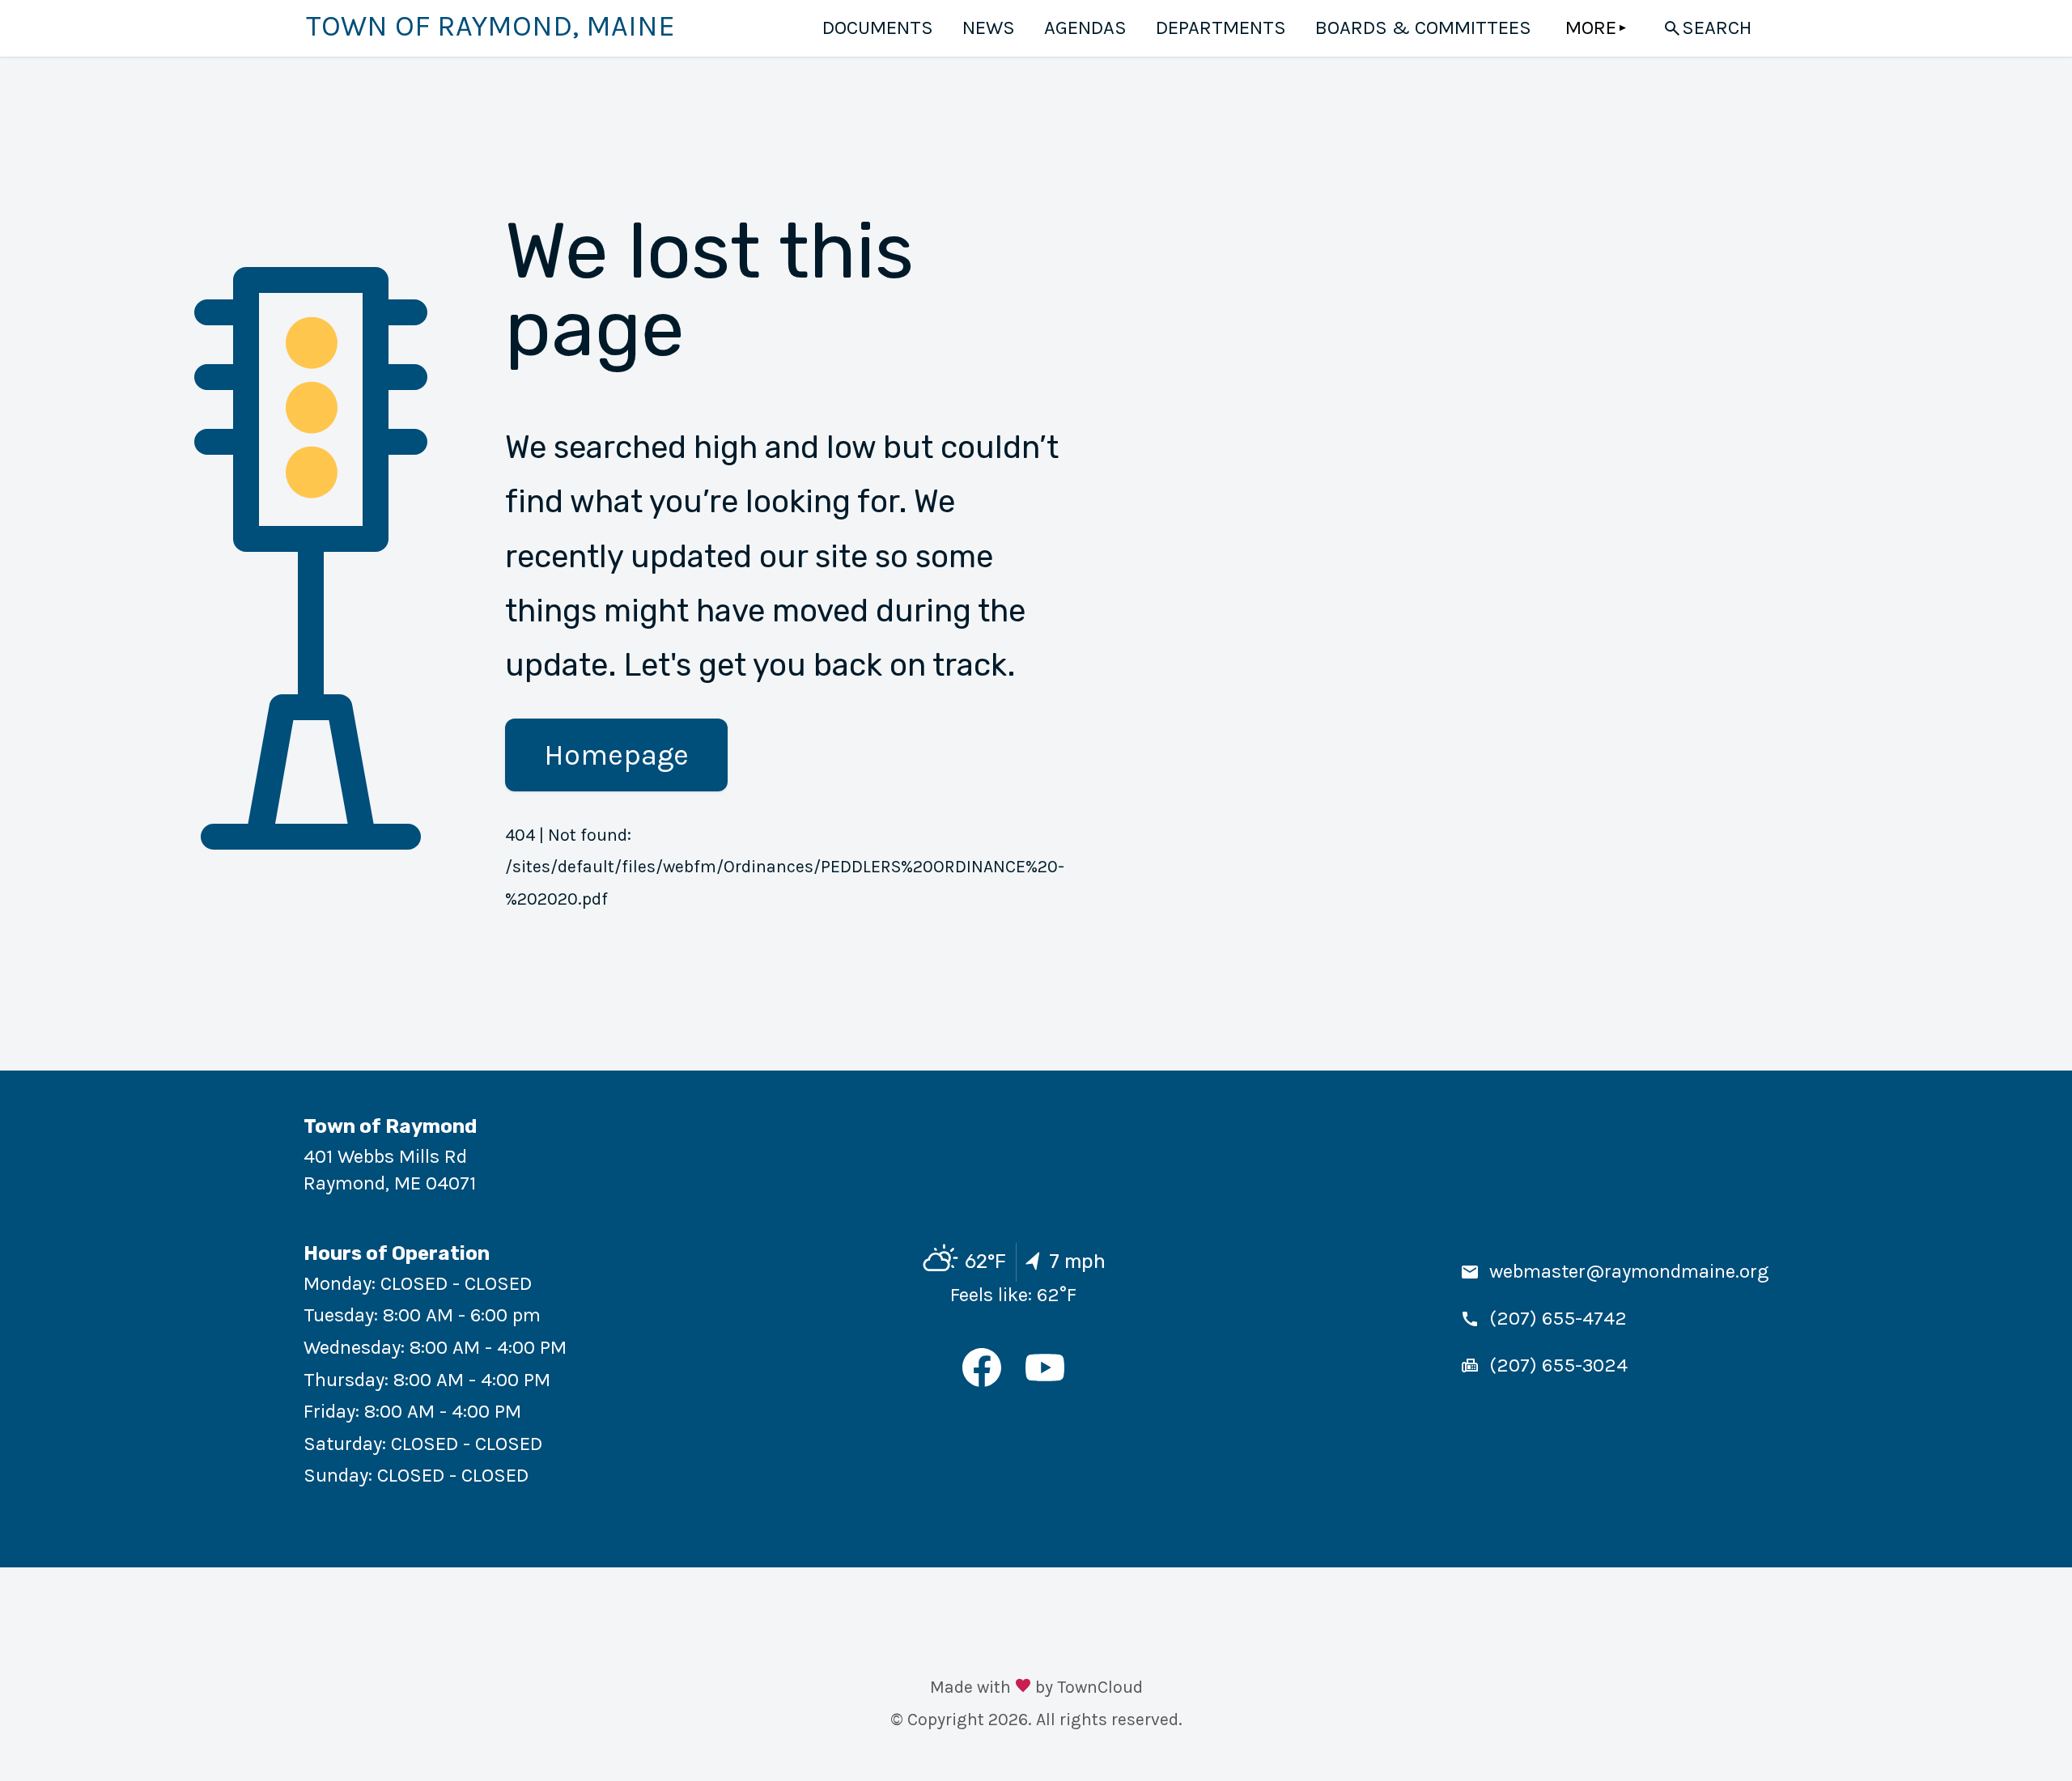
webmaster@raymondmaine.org (1629, 1271)
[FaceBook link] (982, 1380)
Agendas (1085, 28)
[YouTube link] (1045, 1380)
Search (1717, 28)
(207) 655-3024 (1558, 1365)
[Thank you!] (1023, 1688)
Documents (878, 28)
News (989, 28)
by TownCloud (1089, 1687)
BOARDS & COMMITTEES (1423, 28)
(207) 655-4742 (1558, 1318)
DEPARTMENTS (1221, 28)
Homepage (616, 755)
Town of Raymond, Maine (490, 26)
